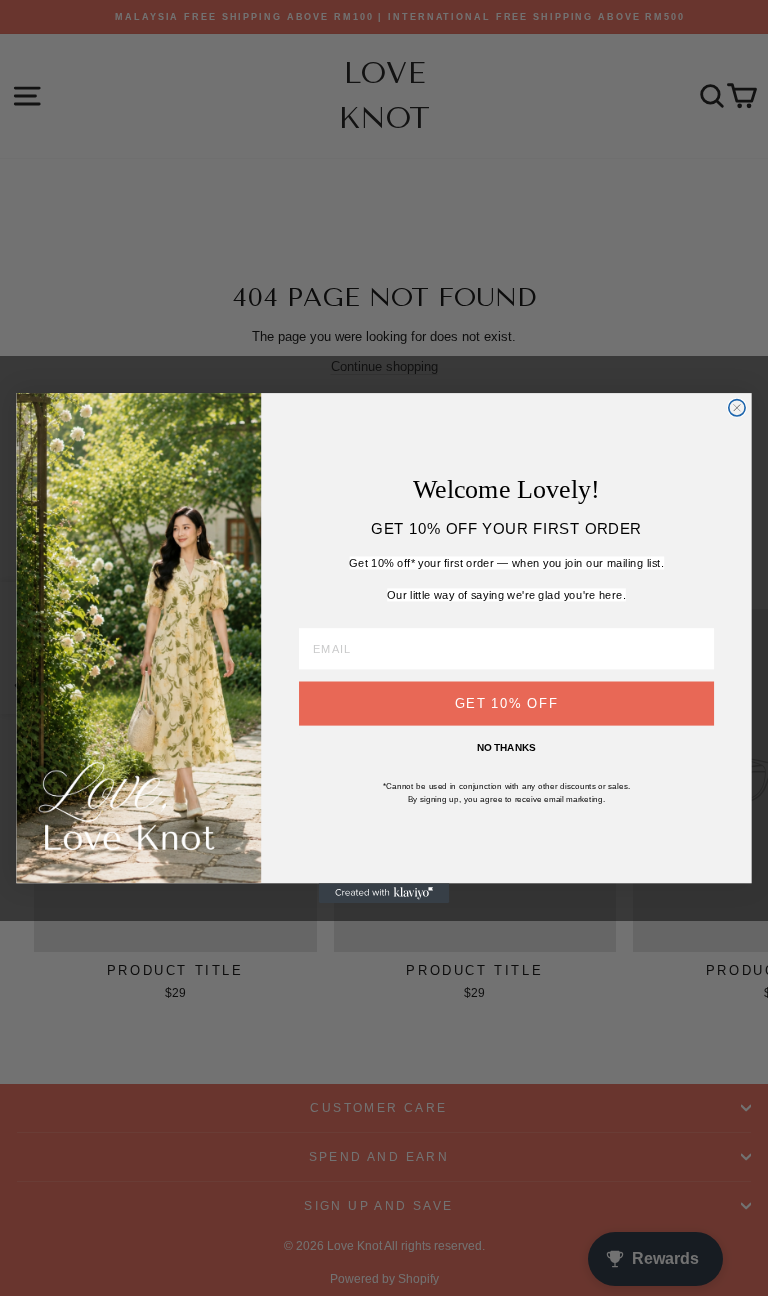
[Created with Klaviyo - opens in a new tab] (384, 893)
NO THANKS (506, 747)
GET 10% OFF (507, 703)
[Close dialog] (737, 408)
